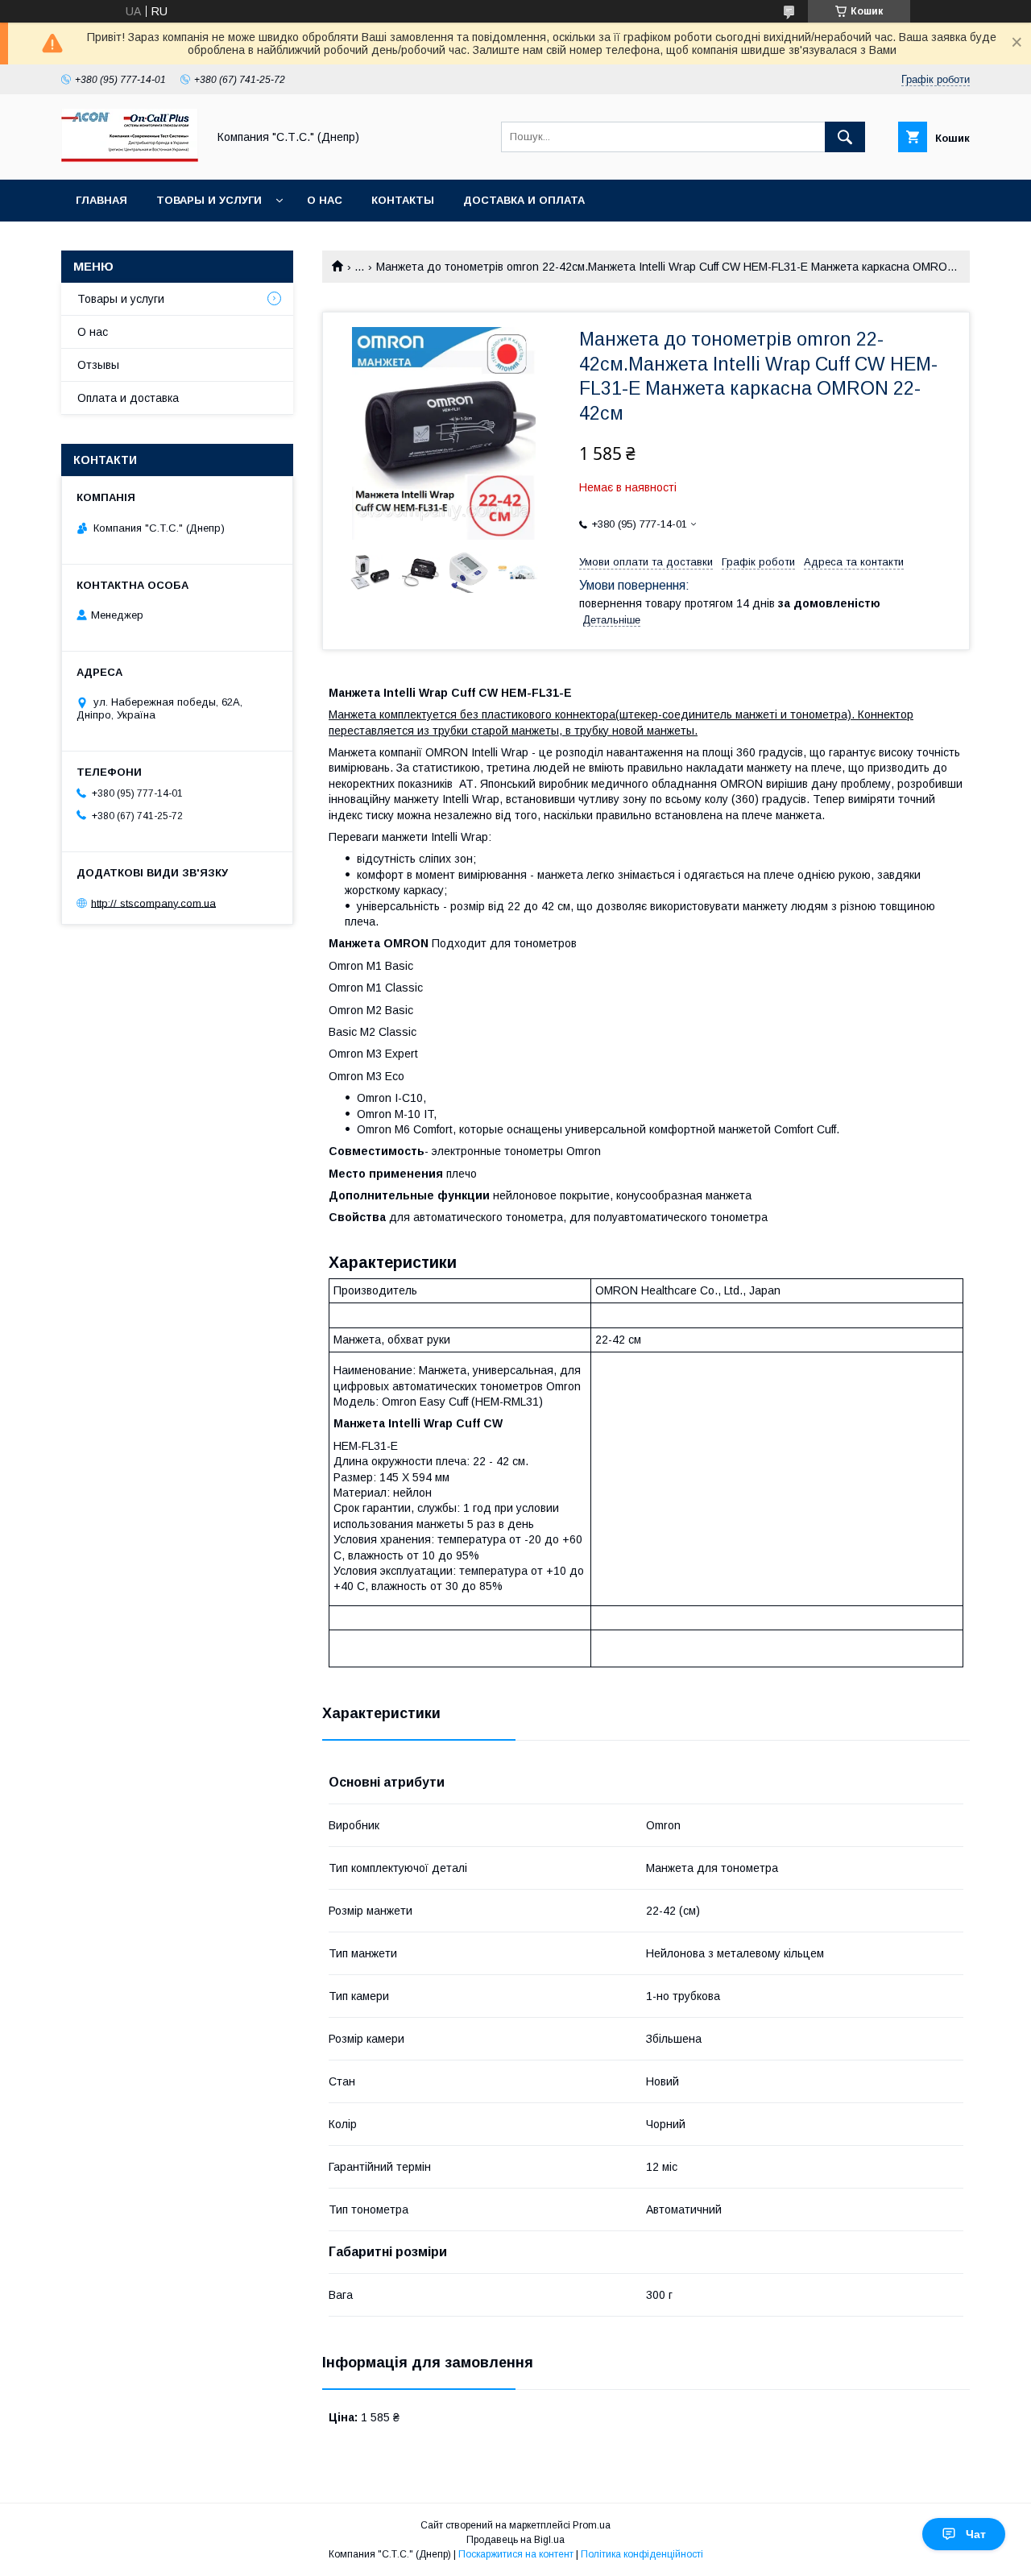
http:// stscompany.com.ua (153, 903)
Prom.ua (592, 2525)
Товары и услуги (209, 200)
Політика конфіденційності (642, 2554)
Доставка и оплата (524, 200)
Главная (101, 200)
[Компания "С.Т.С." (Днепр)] (130, 159)
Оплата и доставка (128, 398)
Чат (976, 2534)
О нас (325, 200)
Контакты (403, 200)
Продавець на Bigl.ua (515, 2540)
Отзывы (98, 365)
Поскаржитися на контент (516, 2554)
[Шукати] (845, 137)
